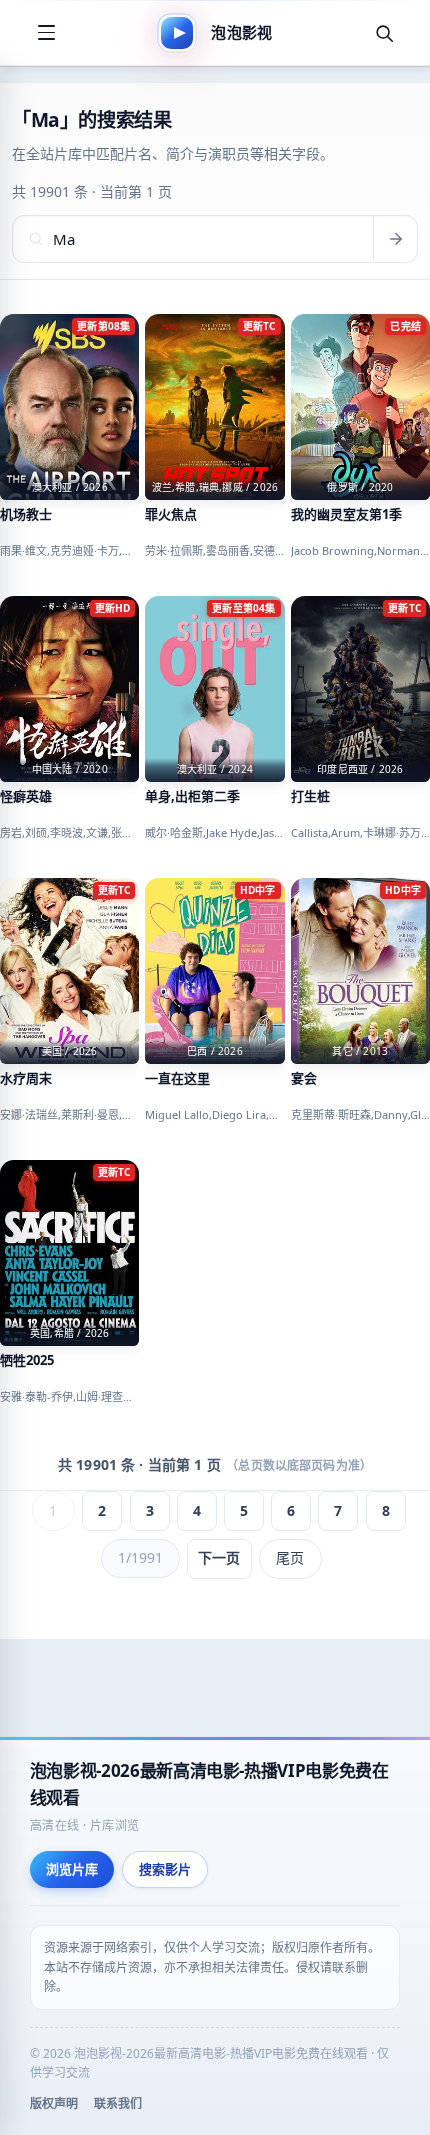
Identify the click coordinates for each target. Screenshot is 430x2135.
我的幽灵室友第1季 (346, 514)
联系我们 (118, 2103)
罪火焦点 (171, 514)
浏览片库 (72, 1869)
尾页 (290, 1557)
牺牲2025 (27, 1360)
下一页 (219, 1557)
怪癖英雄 (26, 796)
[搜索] (384, 33)
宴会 (304, 1078)
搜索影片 (165, 1869)
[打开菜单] (46, 33)
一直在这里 (177, 1078)
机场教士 (26, 514)
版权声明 (54, 2103)
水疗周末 (26, 1078)
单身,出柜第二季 (192, 796)
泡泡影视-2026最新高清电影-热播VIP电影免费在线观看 (209, 1784)
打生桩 (310, 796)
